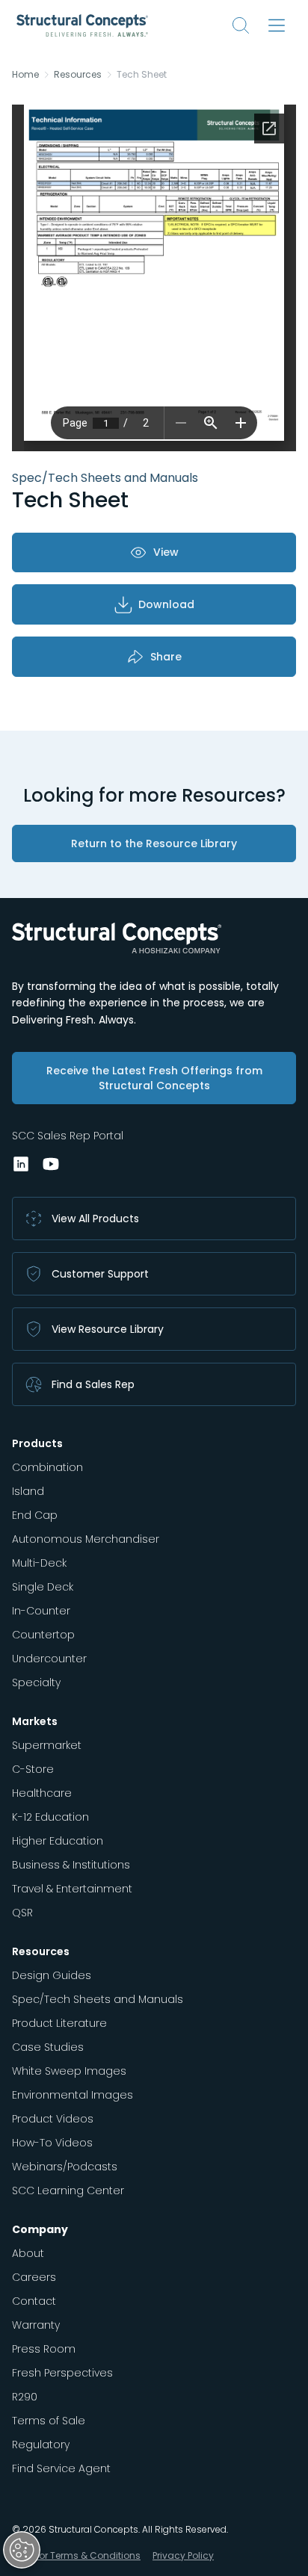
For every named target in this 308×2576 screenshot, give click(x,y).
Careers (34, 2277)
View (166, 552)
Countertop (43, 1635)
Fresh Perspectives (62, 2373)
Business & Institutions (71, 1865)
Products (37, 1443)
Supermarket (47, 1745)
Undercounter (49, 1659)
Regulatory (41, 2445)
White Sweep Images (69, 2071)
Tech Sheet (142, 75)
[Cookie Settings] (22, 2550)
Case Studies (48, 2047)
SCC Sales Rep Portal (68, 1136)
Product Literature (59, 2023)
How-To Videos (52, 2143)
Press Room (44, 2349)
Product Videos (53, 2119)
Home (25, 75)
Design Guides (52, 1975)
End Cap (35, 1515)
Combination (47, 1467)
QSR (22, 1913)
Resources (78, 75)
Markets (35, 1721)
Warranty (36, 2325)
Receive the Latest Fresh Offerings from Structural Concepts (154, 1078)
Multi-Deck (39, 1563)
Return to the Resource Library (154, 843)
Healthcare (42, 1793)
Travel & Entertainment (72, 1889)
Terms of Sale (49, 2421)
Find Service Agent (61, 2468)
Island (28, 1491)
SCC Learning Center (68, 2190)
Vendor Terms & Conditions (78, 2555)
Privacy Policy (183, 2555)
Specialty (36, 1682)
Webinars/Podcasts (65, 2167)
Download (166, 604)
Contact (34, 2301)
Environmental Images (73, 2095)
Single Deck (43, 1587)
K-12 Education (50, 1817)
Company (40, 2229)
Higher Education (58, 1841)
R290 (25, 2397)
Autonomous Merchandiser (86, 1539)
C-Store (33, 1769)
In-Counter (41, 1611)
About (28, 2253)
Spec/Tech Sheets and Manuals (98, 1999)
